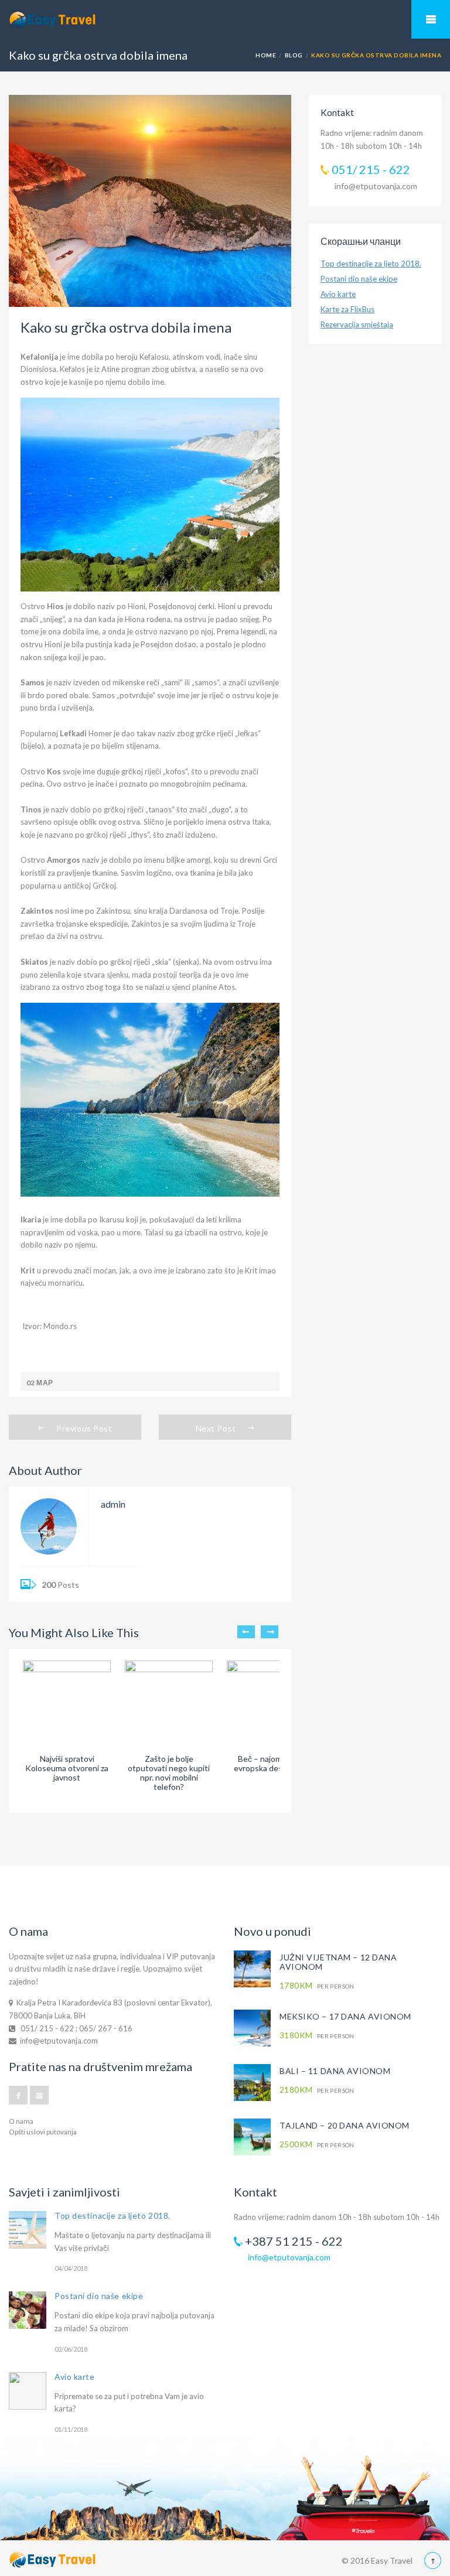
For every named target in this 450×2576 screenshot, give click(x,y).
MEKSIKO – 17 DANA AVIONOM (345, 2016)
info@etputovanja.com (376, 186)
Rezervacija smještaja (357, 324)
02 (31, 1383)
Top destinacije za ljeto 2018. (371, 264)
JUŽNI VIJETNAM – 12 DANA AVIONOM (338, 1962)
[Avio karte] (28, 2391)
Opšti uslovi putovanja (43, 2132)
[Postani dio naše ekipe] (28, 2310)
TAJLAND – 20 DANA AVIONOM (345, 2125)
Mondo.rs (60, 1326)
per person (317, 1986)
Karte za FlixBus (347, 309)
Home (266, 55)
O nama (21, 2121)
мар (45, 1383)
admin (113, 1504)
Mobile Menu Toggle (431, 19)
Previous (246, 1632)
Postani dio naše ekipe (359, 279)
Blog (294, 55)
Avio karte (338, 294)
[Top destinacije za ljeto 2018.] (28, 2230)
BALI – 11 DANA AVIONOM (335, 2071)
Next (270, 1632)
